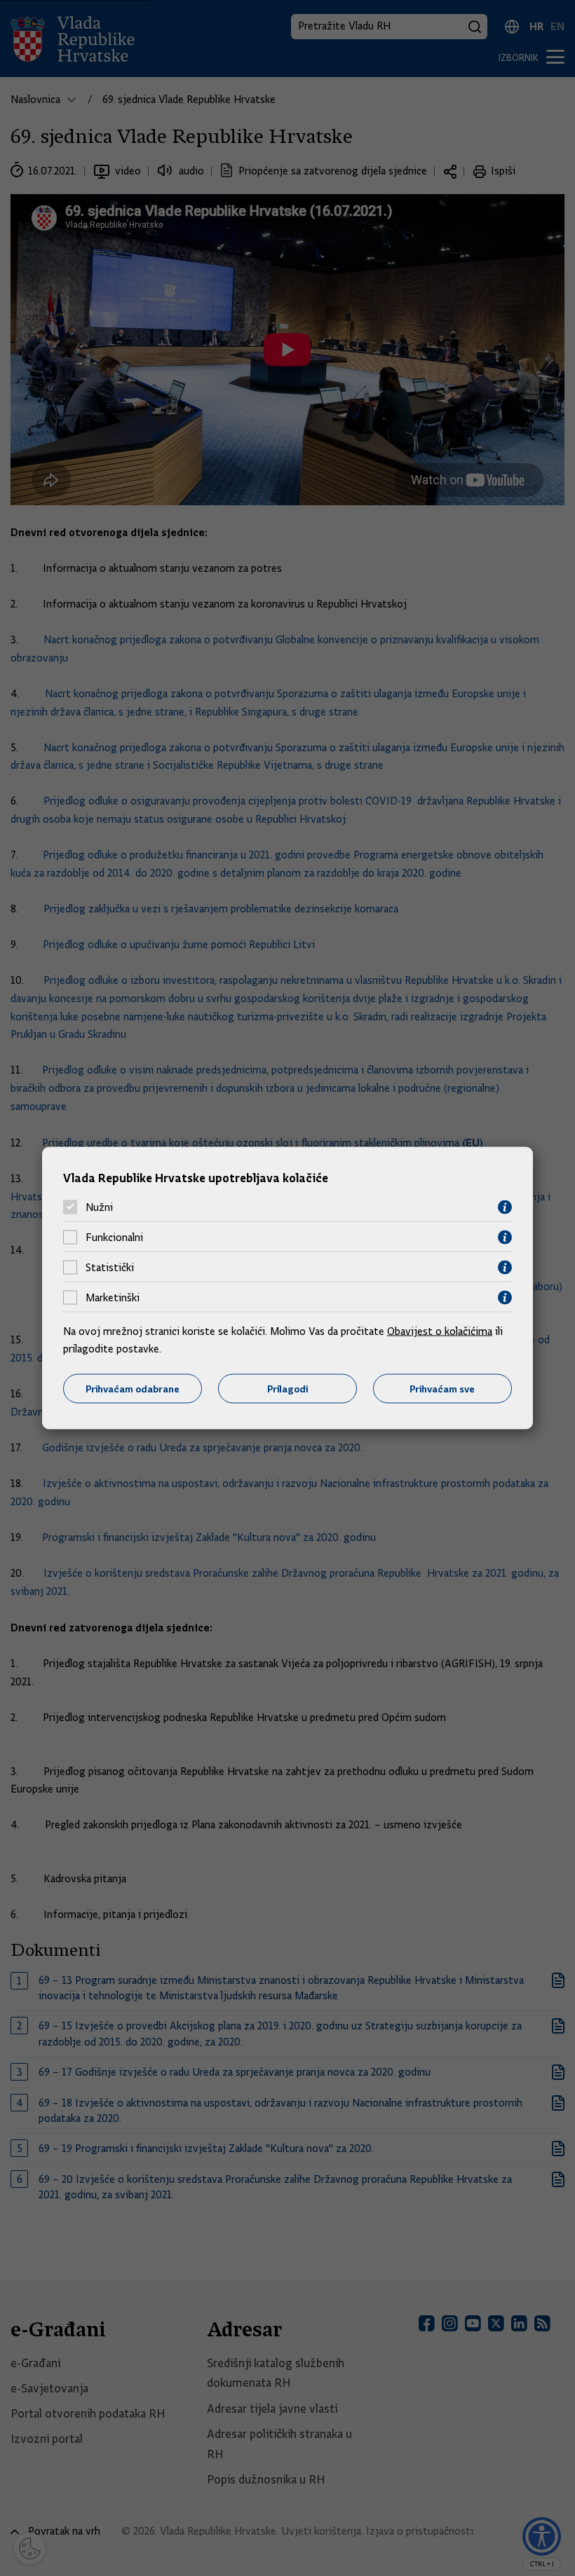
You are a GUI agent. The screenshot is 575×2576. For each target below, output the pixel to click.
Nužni (99, 1207)
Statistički (110, 1268)
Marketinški (113, 1298)
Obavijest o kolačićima (440, 1331)
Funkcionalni (114, 1238)
